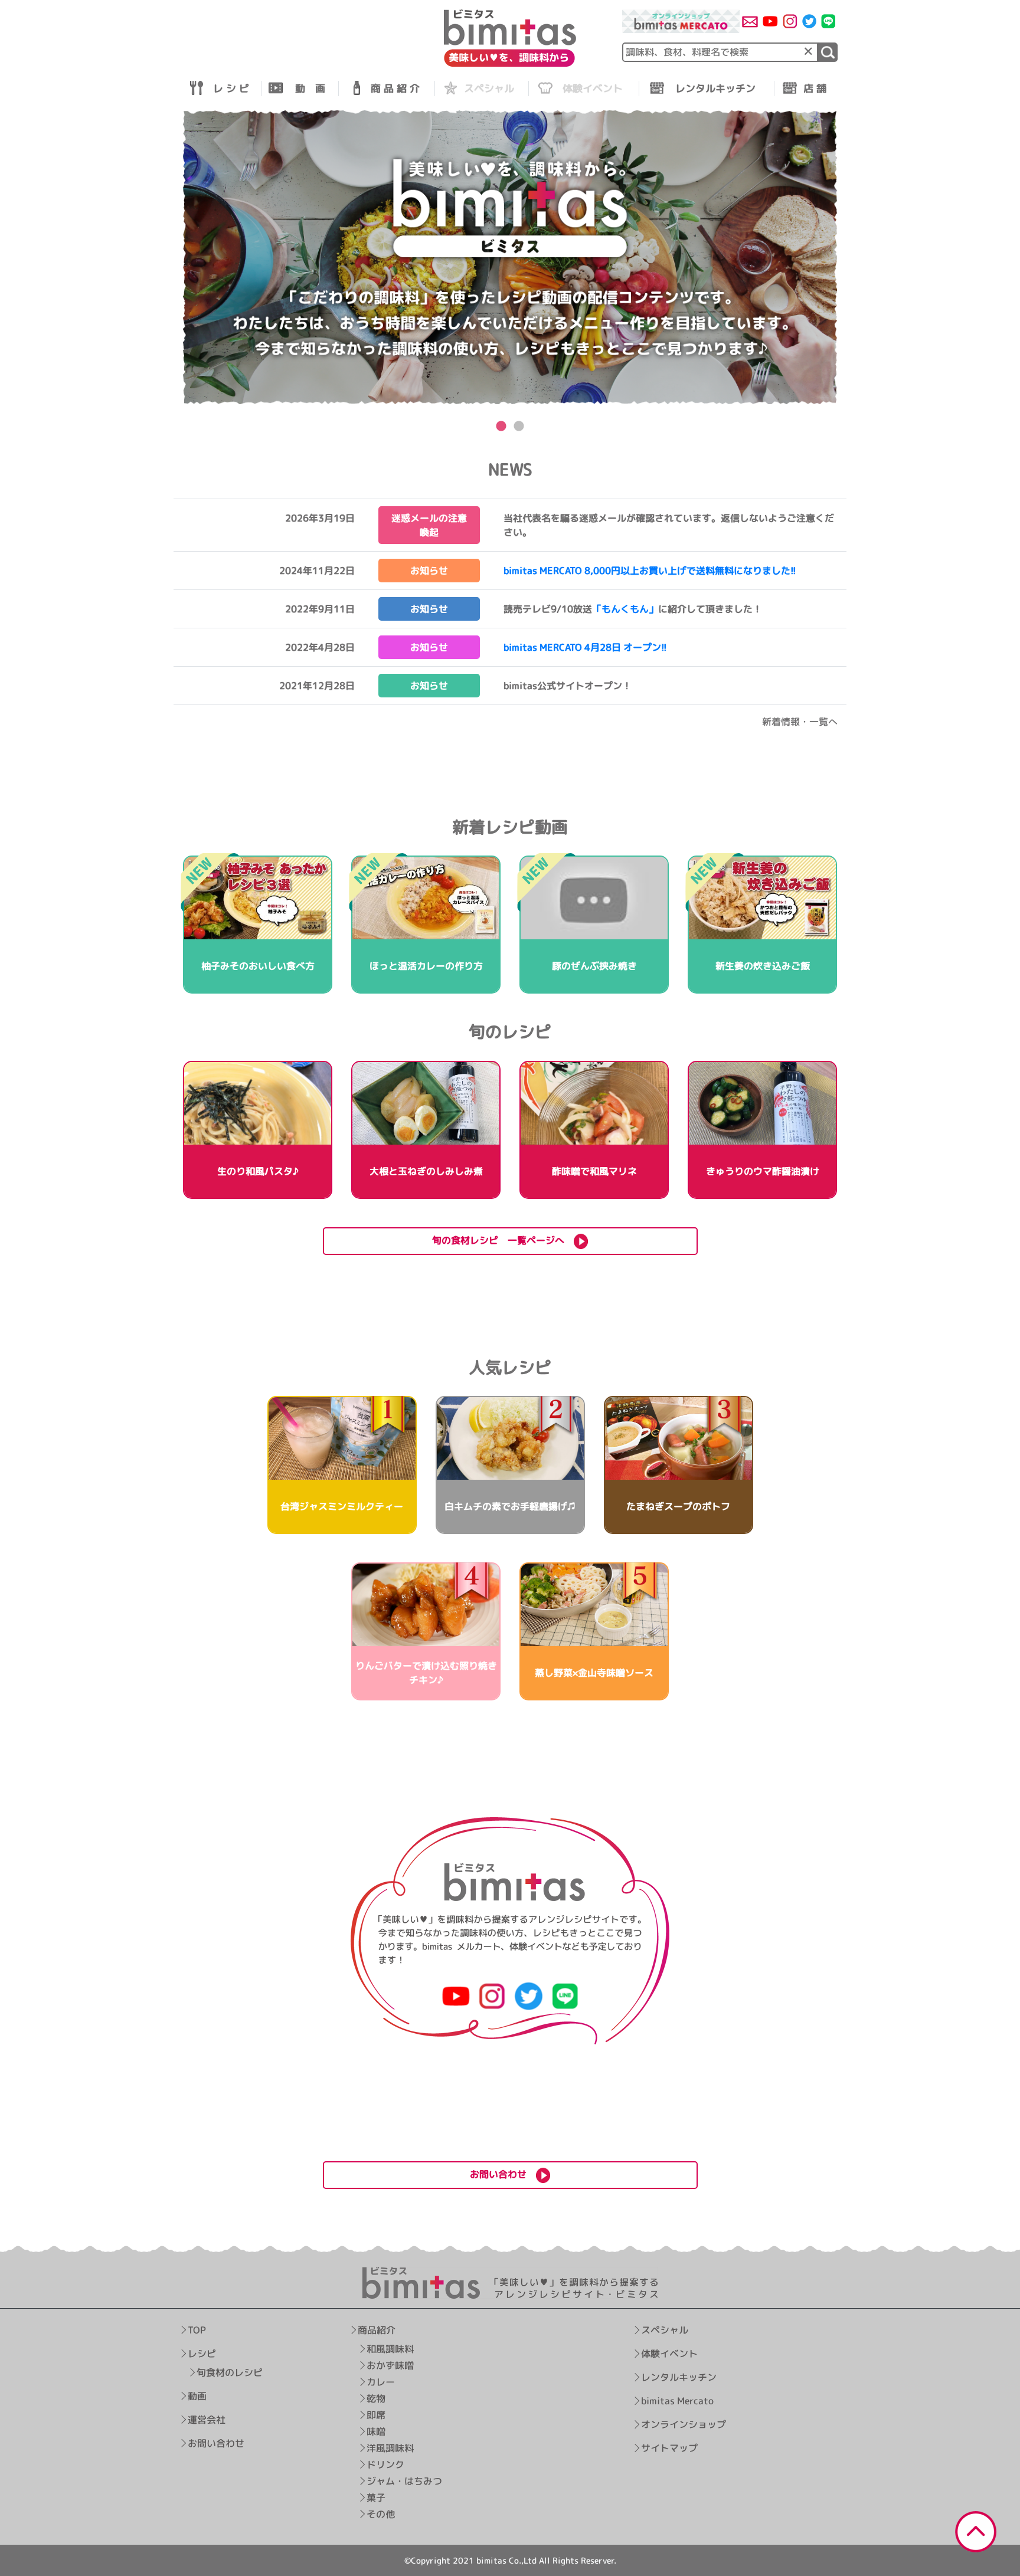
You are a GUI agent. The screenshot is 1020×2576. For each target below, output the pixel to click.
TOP (197, 2330)
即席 (376, 2415)
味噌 (376, 2431)
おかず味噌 (390, 2365)
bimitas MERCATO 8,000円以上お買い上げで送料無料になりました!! (650, 571)
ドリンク (385, 2464)
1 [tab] (501, 427)
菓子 (376, 2498)
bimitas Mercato (677, 2401)
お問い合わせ (216, 2443)
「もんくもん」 (625, 609)
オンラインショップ (684, 2424)
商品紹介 (377, 2330)
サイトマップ (669, 2448)
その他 (381, 2514)
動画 (197, 2396)
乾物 (376, 2398)
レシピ (202, 2354)
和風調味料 (390, 2349)
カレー (381, 2382)
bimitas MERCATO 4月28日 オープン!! (585, 647)
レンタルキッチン (679, 2377)
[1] (828, 52)
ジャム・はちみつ (404, 2481)
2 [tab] (519, 427)
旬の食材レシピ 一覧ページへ (503, 1240)
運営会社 (207, 2420)
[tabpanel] (510, 258)
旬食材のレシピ (230, 2372)
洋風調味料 (390, 2448)
